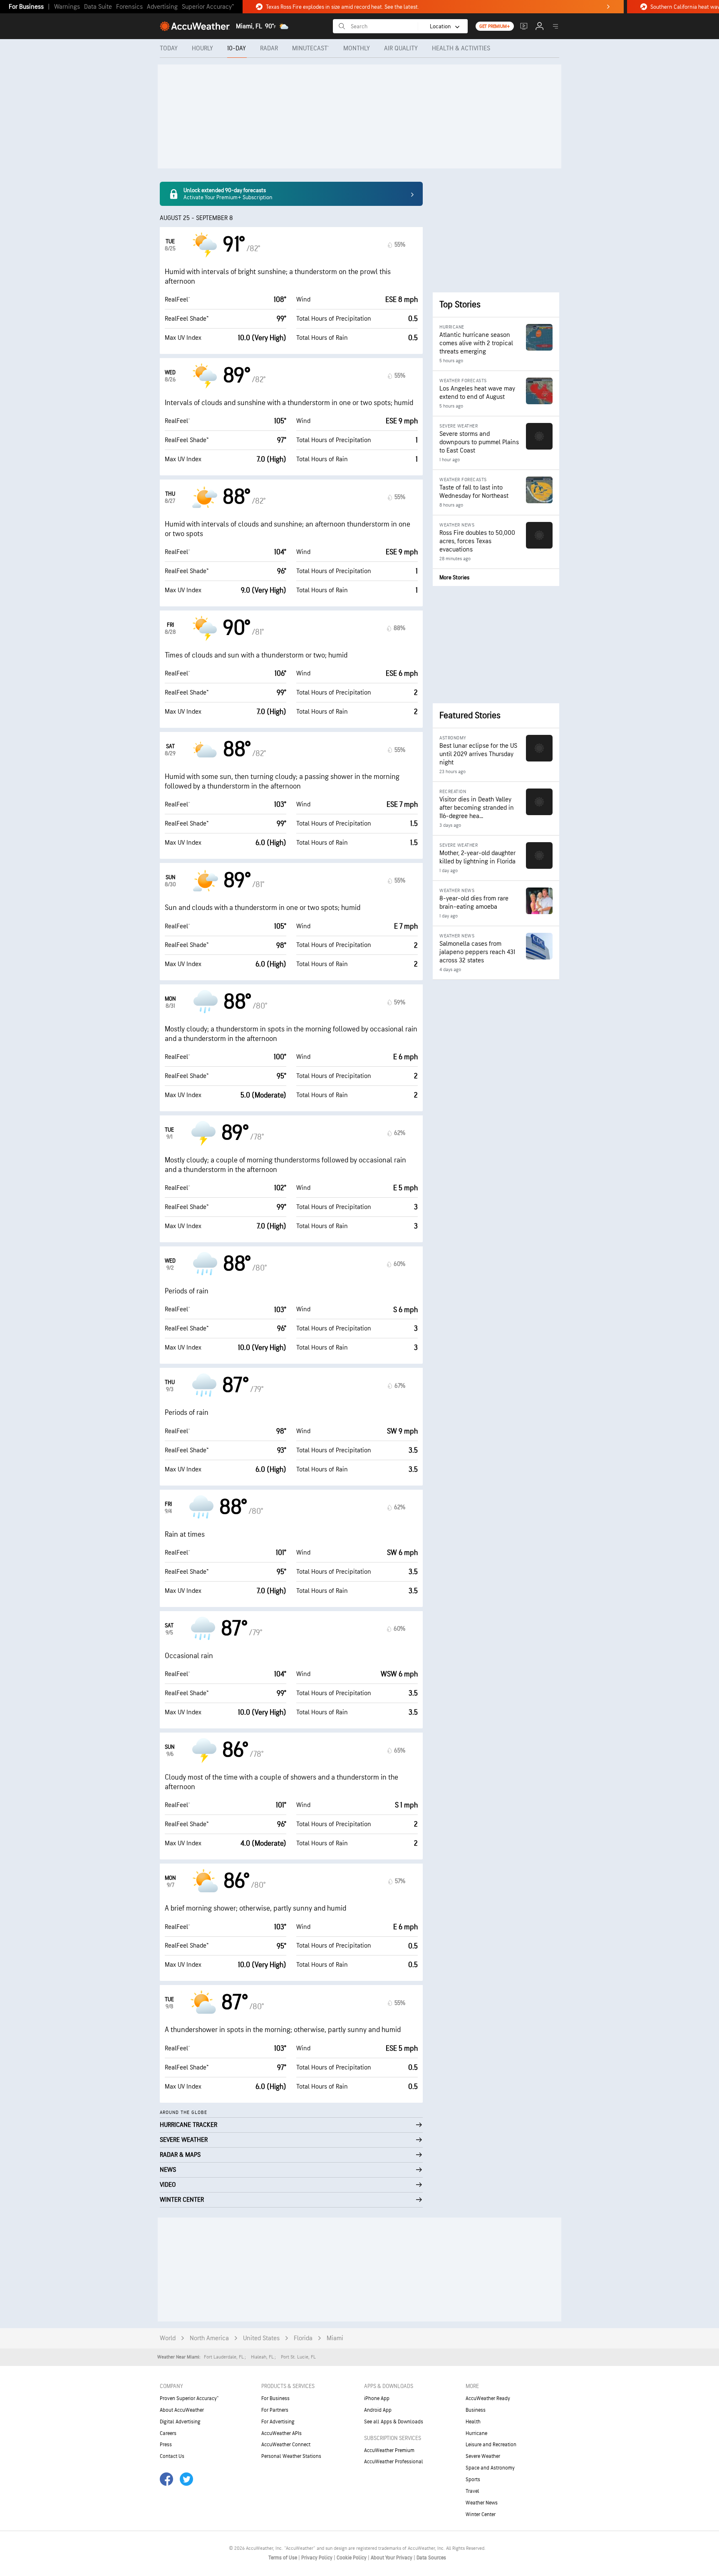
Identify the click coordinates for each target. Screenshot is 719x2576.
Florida (303, 2338)
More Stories (454, 577)
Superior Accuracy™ (208, 7)
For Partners (275, 2410)
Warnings (67, 7)
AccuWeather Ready (488, 2398)
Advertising (162, 7)
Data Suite (98, 7)
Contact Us (172, 2456)
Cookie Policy (352, 2558)
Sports (473, 2480)
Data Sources (431, 2558)
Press (166, 2445)
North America (209, 2338)
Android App (378, 2410)
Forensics (129, 7)
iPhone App (377, 2398)
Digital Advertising (180, 2422)
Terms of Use (283, 2558)
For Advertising (278, 2422)
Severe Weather (483, 2456)
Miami (335, 2338)
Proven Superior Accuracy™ (189, 2398)
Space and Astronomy (490, 2468)
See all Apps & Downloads (394, 2422)
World (168, 2338)
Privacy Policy (317, 2558)
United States (261, 2338)
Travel (472, 2491)
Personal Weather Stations (291, 2456)
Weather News (482, 2503)
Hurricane (476, 2433)
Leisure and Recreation (491, 2445)
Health (473, 2422)
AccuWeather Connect (286, 2445)
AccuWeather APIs (281, 2433)
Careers (168, 2433)
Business (476, 2410)
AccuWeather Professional (394, 2462)
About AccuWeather (182, 2410)
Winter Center (481, 2514)
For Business (26, 7)
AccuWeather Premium (389, 2450)
